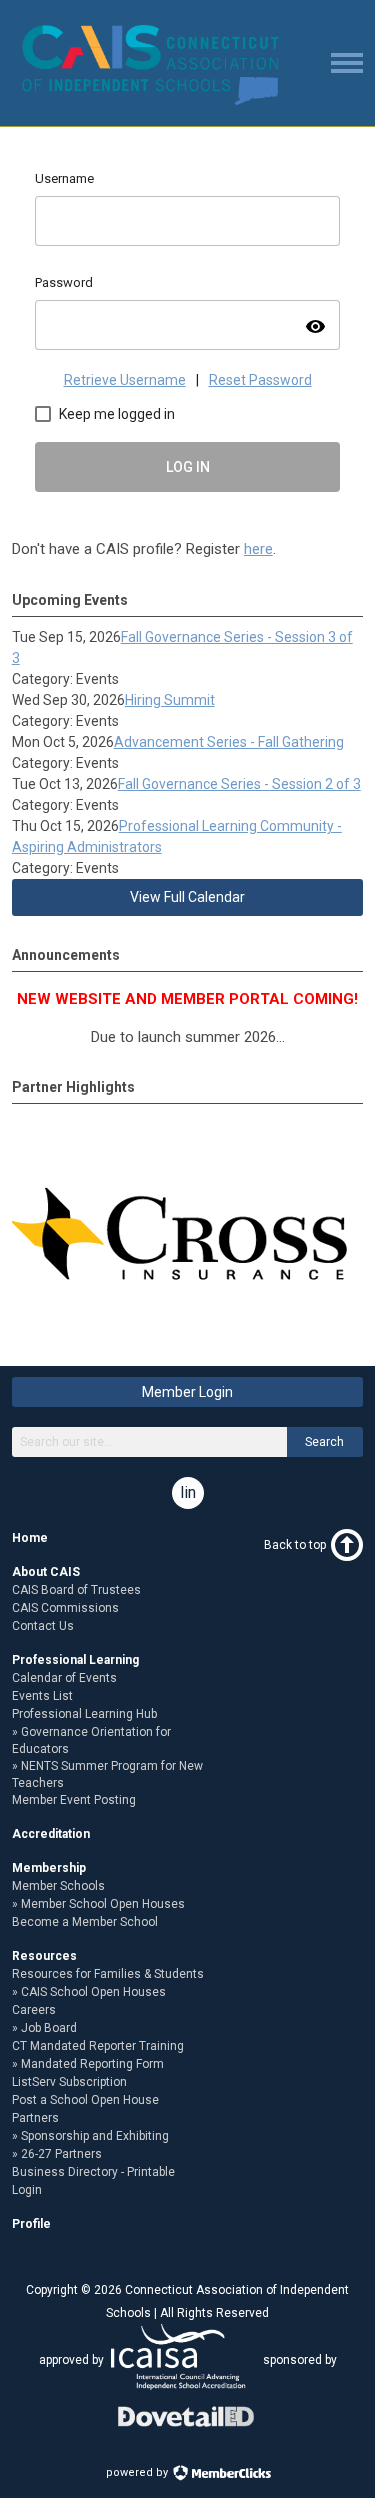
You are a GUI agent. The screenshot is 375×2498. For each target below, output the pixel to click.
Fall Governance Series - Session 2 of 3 (239, 784)
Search (324, 1442)
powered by (138, 2472)
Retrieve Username (125, 380)
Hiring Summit (170, 700)
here (258, 549)
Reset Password (260, 380)
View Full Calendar (187, 897)
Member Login (187, 1392)
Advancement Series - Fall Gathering (229, 742)
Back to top (295, 1545)
